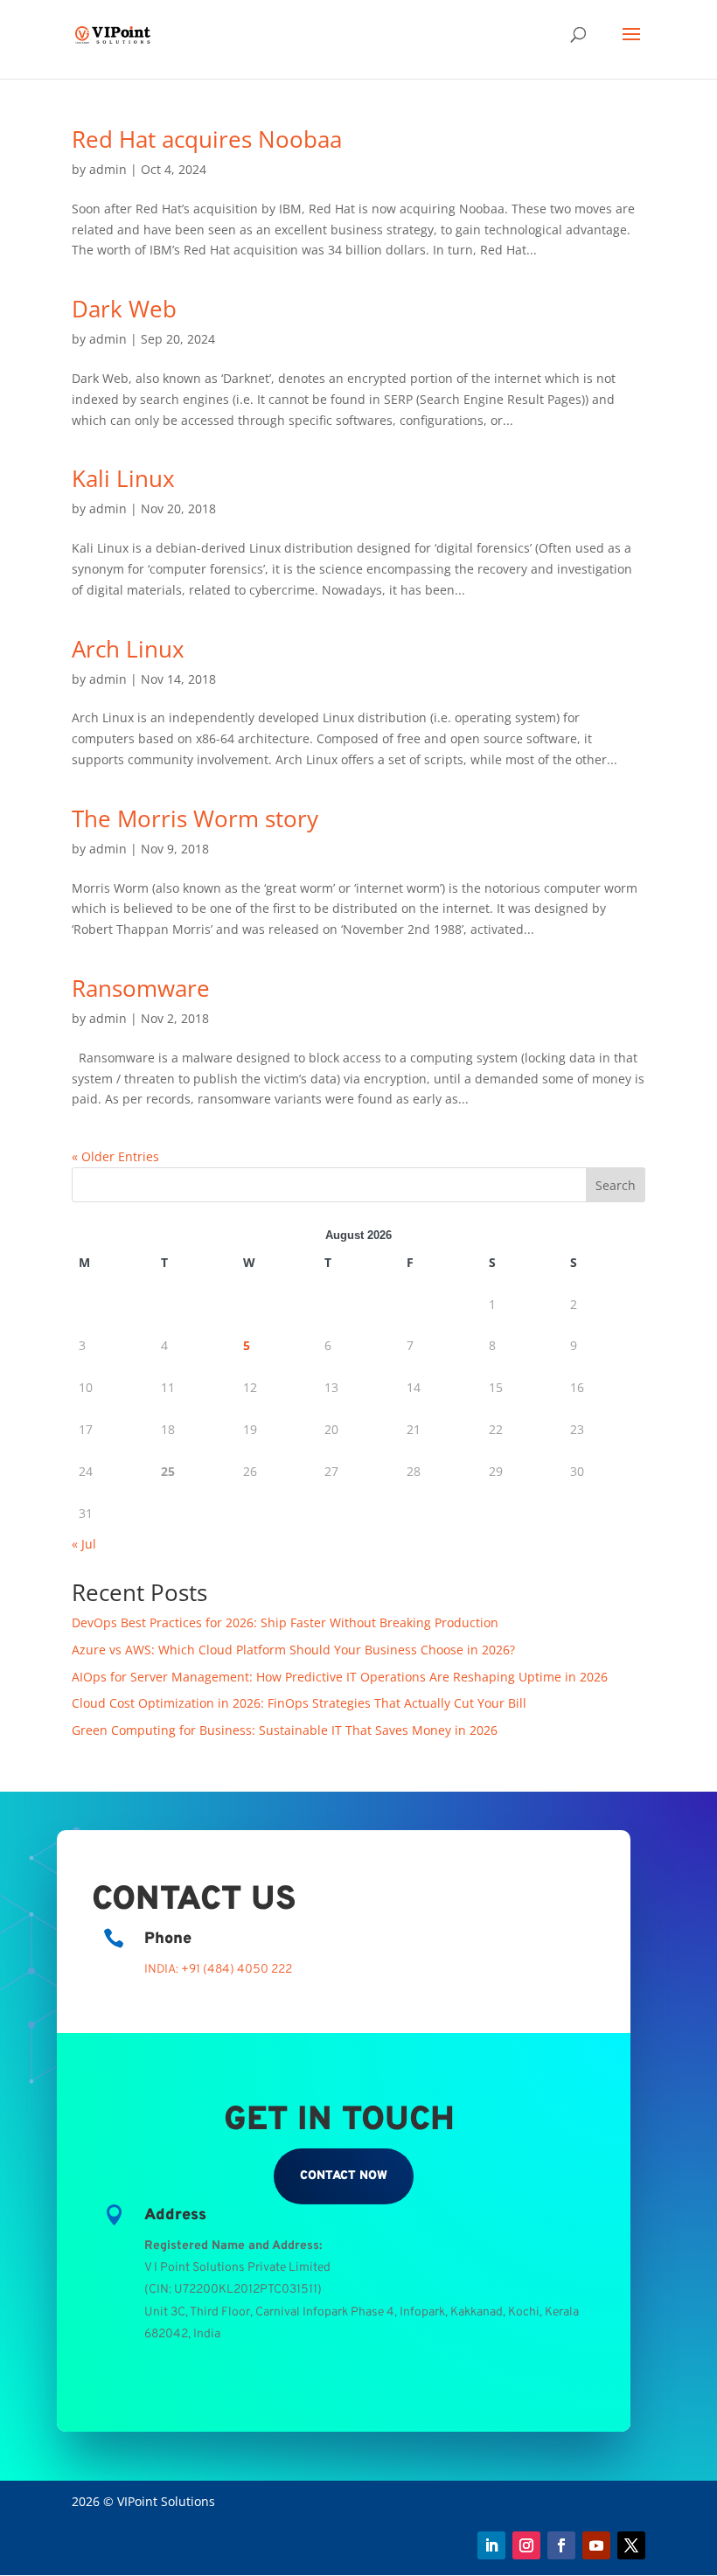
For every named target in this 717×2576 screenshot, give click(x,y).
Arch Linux (128, 649)
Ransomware (141, 988)
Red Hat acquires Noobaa (207, 139)
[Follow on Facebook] (561, 2545)
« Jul (84, 1544)
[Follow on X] (631, 2545)
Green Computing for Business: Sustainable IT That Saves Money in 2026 (285, 1730)
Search (616, 1185)
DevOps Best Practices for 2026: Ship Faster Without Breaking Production (285, 1622)
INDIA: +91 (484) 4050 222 (218, 1970)
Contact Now (344, 2176)
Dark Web (124, 309)
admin (108, 169)
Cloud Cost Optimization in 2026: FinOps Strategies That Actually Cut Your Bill (299, 1703)
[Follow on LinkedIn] (491, 2545)
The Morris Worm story (195, 818)
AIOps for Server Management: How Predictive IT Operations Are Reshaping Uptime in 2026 (340, 1677)
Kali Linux (123, 478)
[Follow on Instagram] (526, 2545)
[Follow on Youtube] (596, 2545)
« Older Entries (115, 1156)
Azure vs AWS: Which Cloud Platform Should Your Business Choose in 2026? (293, 1650)
